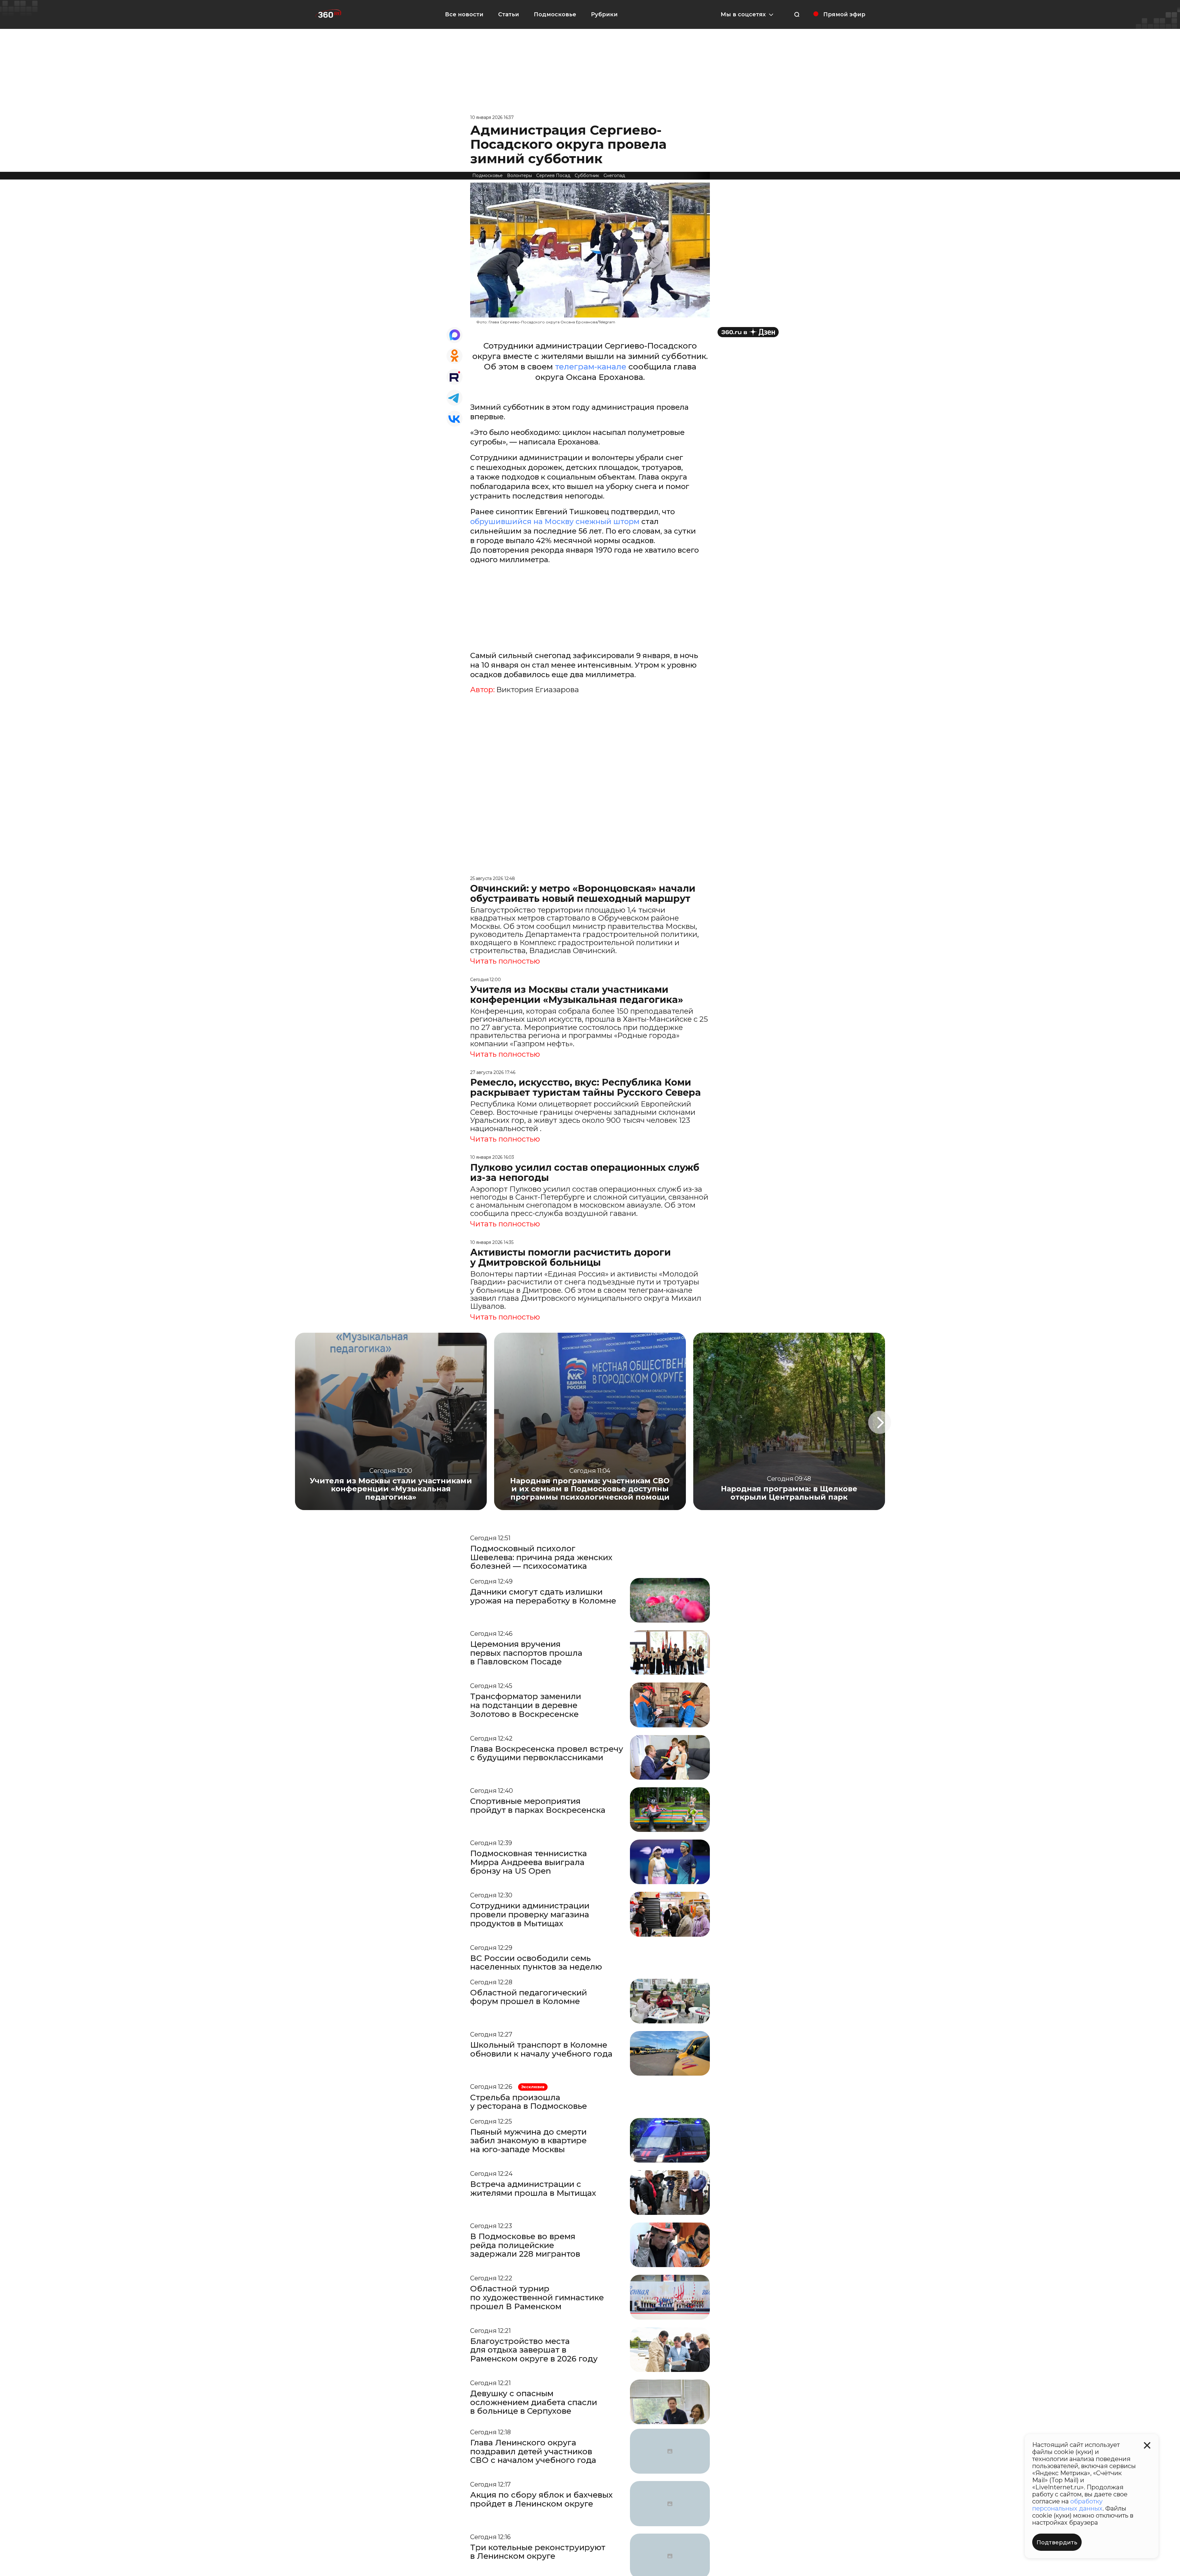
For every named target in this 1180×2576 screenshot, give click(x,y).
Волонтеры (519, 176)
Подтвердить (1057, 2542)
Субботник (587, 176)
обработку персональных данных (1067, 2505)
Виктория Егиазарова (538, 690)
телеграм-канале (591, 367)
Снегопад (614, 176)
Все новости (464, 14)
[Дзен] (748, 332)
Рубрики (604, 14)
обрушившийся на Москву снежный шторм (555, 521)
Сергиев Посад (553, 176)
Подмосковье (555, 14)
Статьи (509, 14)
